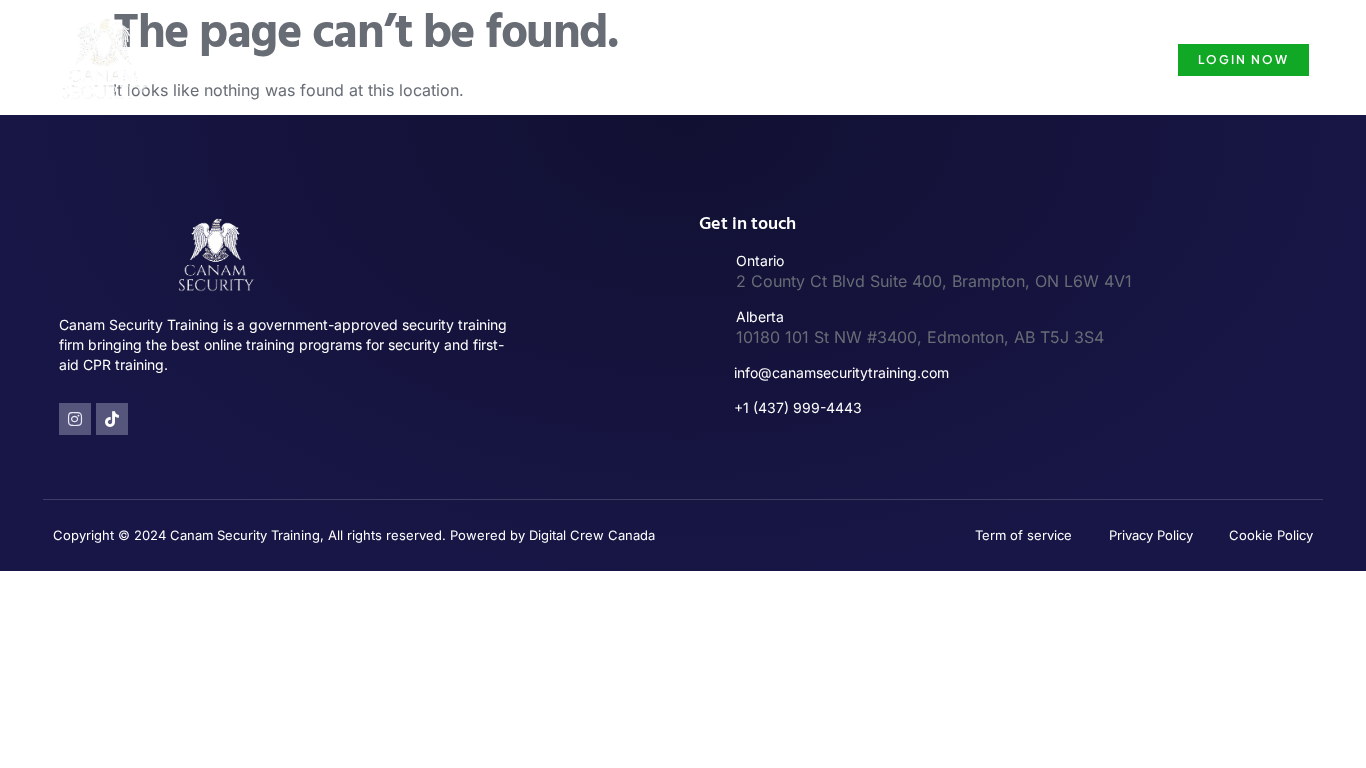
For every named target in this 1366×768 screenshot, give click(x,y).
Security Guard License (846, 59)
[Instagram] (75, 419)
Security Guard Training (641, 59)
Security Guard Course (1048, 59)
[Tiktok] (112, 419)
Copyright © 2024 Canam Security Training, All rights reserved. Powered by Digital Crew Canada (354, 535)
